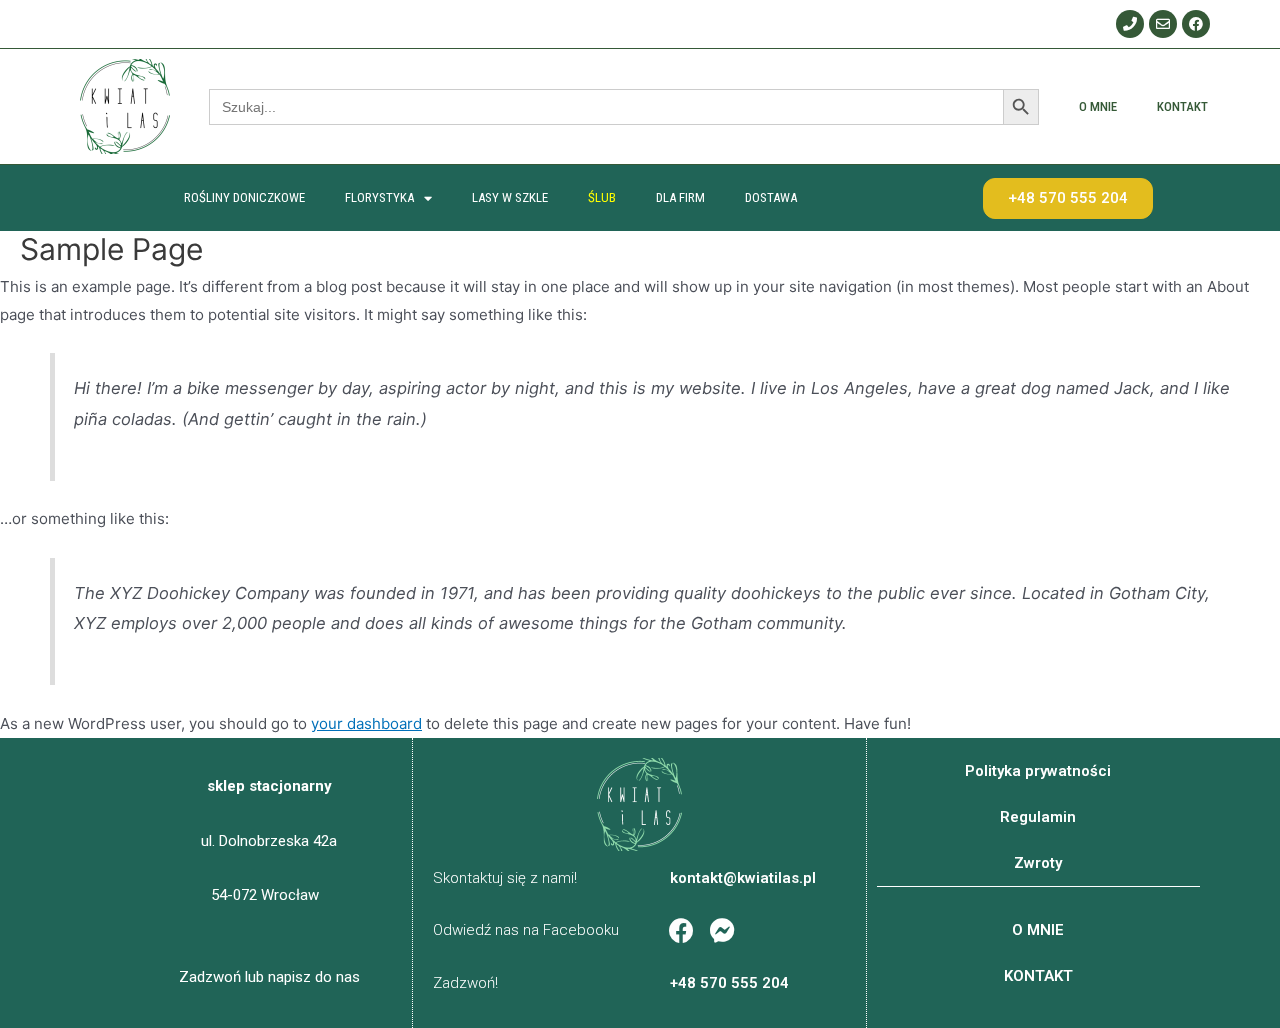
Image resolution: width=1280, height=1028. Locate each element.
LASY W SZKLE (510, 197)
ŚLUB (602, 197)
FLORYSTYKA (379, 197)
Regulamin (1038, 817)
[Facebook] (1196, 24)
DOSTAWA (771, 197)
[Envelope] (1163, 24)
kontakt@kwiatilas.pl (743, 878)
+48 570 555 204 (729, 983)
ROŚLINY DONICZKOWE (244, 197)
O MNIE (1098, 106)
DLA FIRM (680, 197)
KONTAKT (1182, 106)
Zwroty (1038, 863)
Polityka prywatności (1038, 771)
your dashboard (366, 723)
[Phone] (1130, 24)
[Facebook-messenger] (722, 931)
